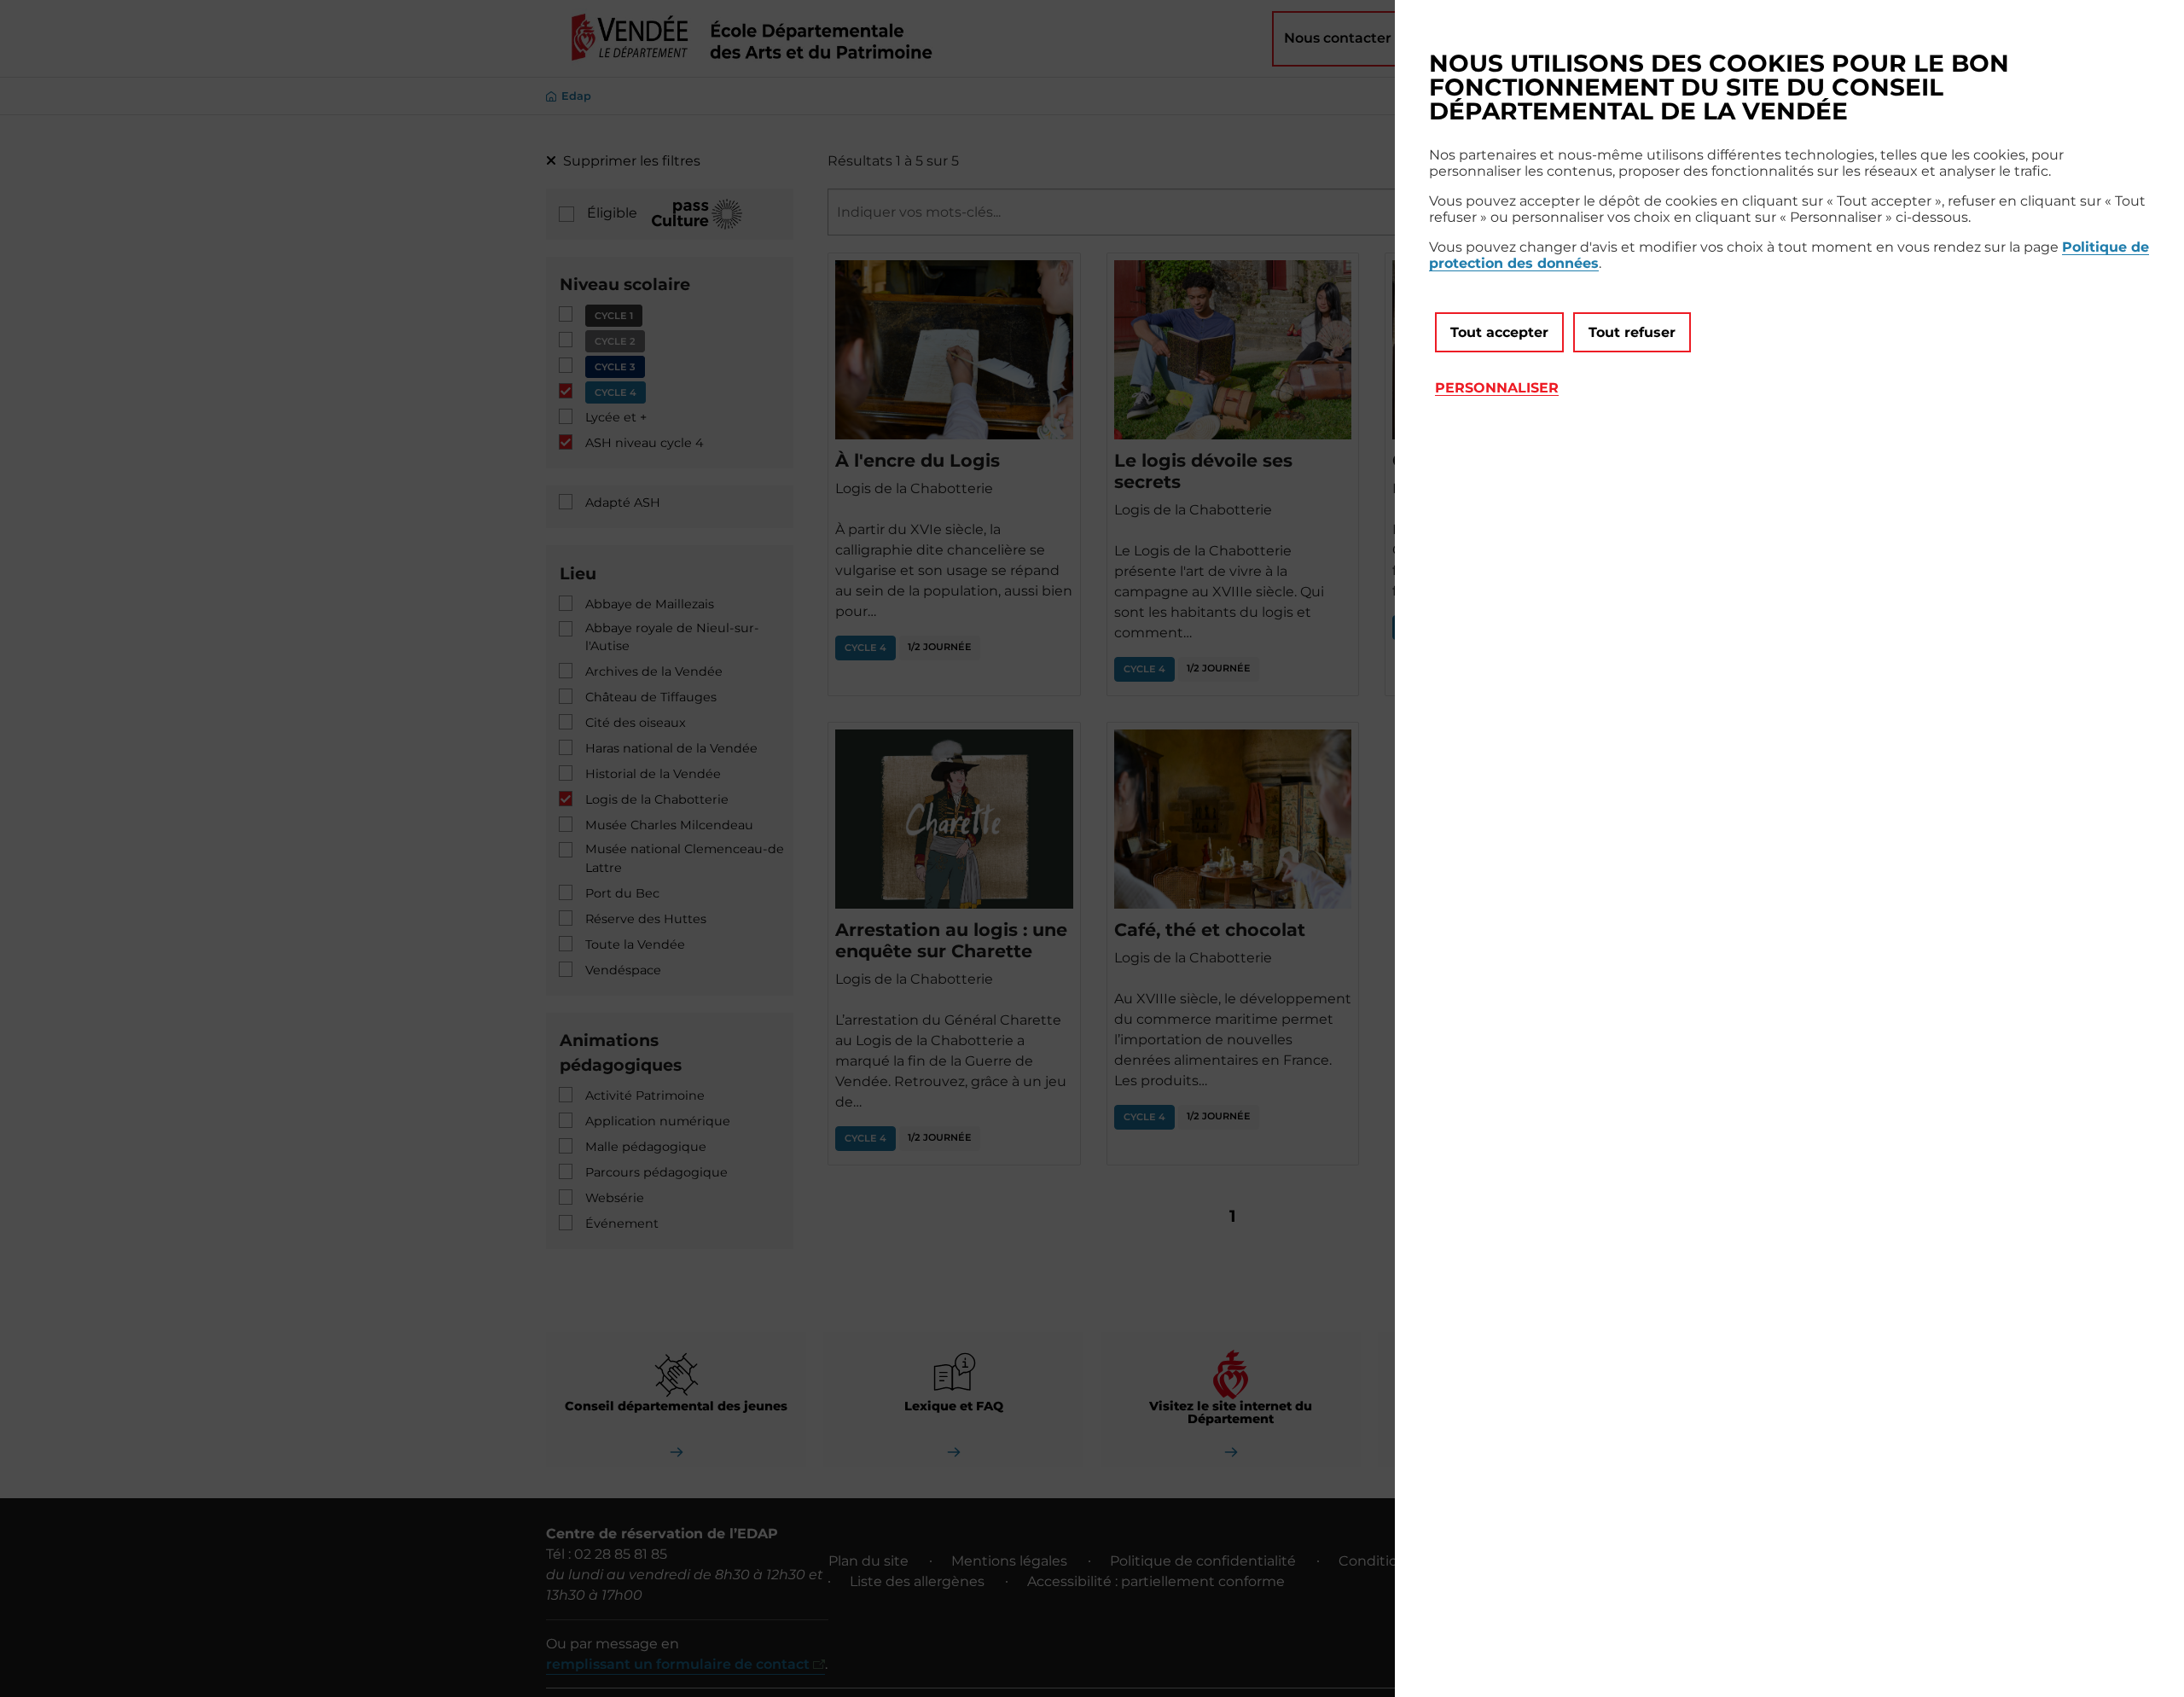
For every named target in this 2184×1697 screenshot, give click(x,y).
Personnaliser (1497, 388)
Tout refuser (1632, 332)
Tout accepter (1499, 332)
